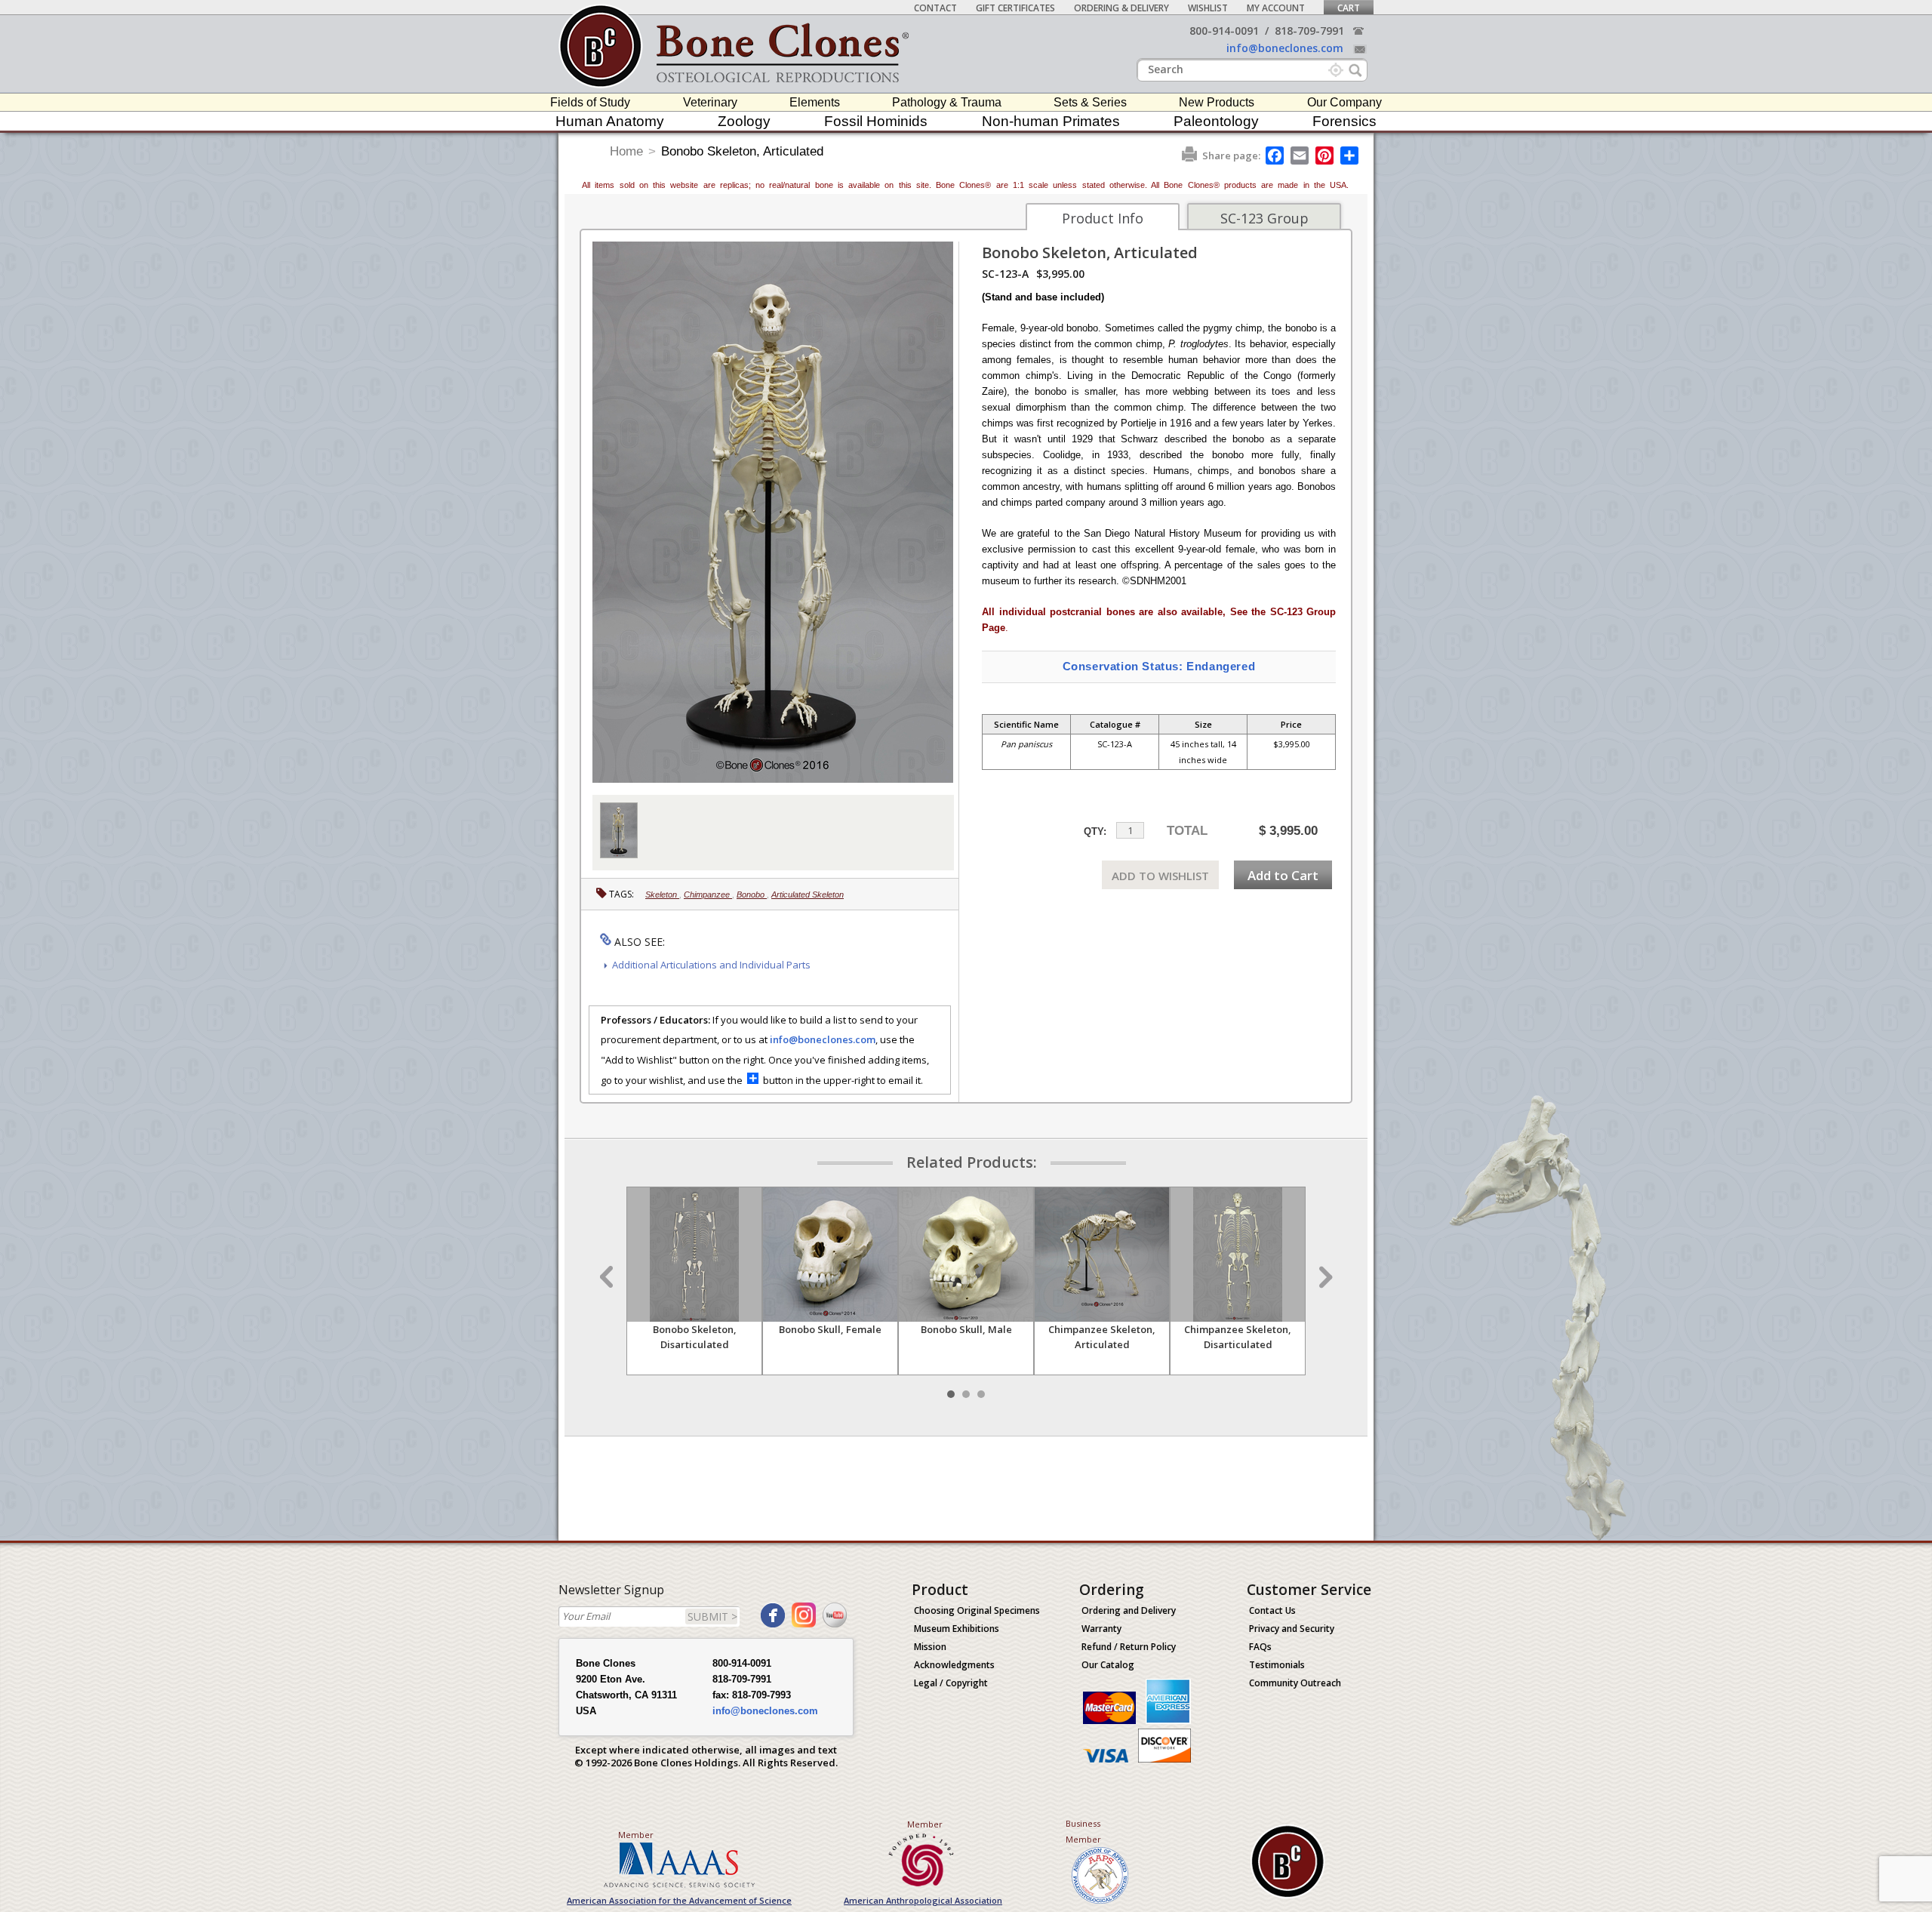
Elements (815, 102)
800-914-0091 (1224, 31)
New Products (1217, 102)
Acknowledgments (954, 1665)
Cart (1349, 8)
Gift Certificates (1015, 8)
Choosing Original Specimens (977, 1610)
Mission (930, 1647)
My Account (1276, 8)
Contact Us (1272, 1610)
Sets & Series (1090, 102)
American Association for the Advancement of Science (679, 1900)
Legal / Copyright (951, 1683)
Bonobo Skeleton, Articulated (742, 151)
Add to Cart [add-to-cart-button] (1283, 875)
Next (1324, 1277)
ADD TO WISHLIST (1160, 876)
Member (636, 1835)
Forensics (1344, 121)
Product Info (1103, 218)
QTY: (1095, 831)
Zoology (744, 121)
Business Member (1083, 1831)
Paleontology (1216, 121)
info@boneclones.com (1285, 48)
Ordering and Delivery (1129, 1610)
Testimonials (1277, 1665)
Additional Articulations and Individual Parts (711, 965)
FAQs (1260, 1647)
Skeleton (662, 894)
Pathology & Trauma (947, 102)
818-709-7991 (1309, 31)
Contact (935, 8)
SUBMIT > (712, 1616)
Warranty (1101, 1629)
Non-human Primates (1051, 121)
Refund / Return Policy (1129, 1647)
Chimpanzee (708, 894)
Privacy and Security (1292, 1629)
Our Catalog (1108, 1665)
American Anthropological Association (923, 1900)
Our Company (1344, 102)
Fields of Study (590, 102)
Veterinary (710, 102)
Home (626, 151)
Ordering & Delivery (1121, 8)
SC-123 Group (1264, 218)
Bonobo (752, 894)
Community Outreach (1295, 1683)
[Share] (1351, 155)
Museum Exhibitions (957, 1629)
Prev (608, 1277)
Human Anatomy (610, 121)
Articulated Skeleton (808, 894)
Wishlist (1208, 8)
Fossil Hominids (876, 121)
